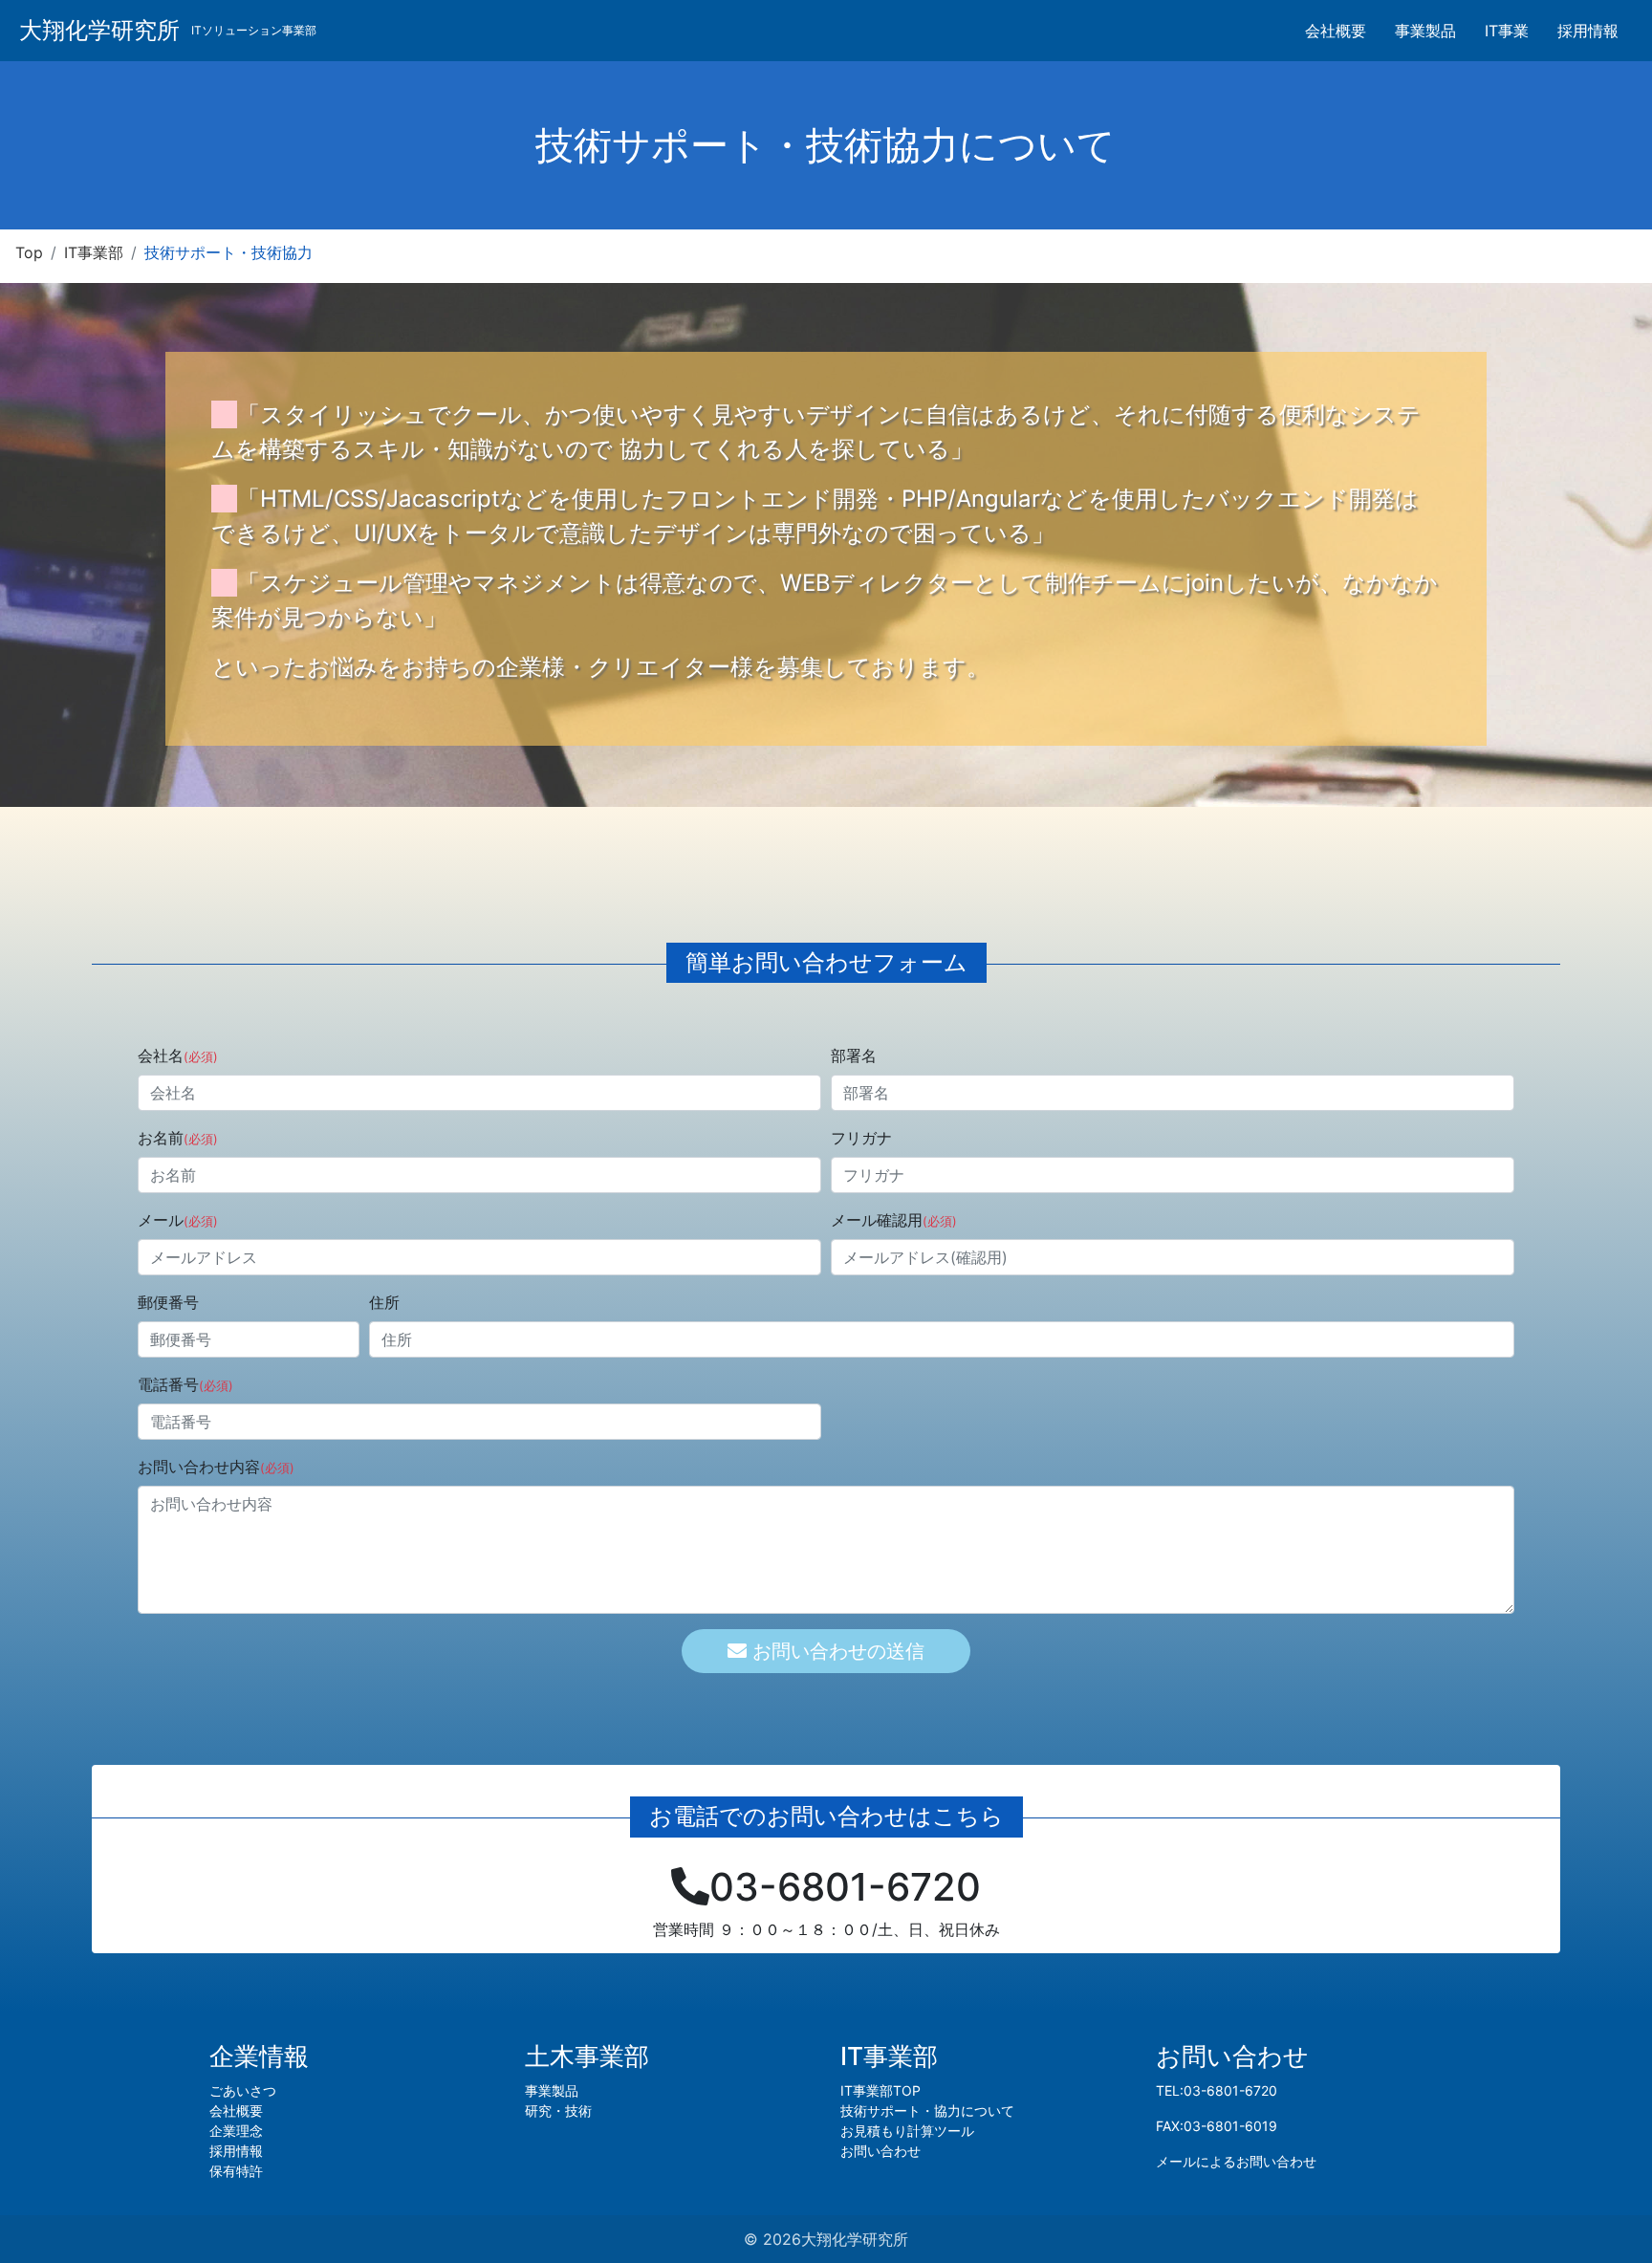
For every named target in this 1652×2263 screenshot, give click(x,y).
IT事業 (1507, 31)
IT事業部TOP (880, 2090)
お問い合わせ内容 (216, 1467)
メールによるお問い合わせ (1236, 2161)
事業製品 (1425, 31)
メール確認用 (894, 1220)
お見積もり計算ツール (907, 2131)
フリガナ (861, 1138)
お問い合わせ (880, 2151)
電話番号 (185, 1384)
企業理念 (236, 2131)
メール (178, 1220)
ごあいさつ (243, 2090)
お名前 (178, 1138)
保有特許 (236, 2171)
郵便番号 (168, 1302)
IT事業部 (94, 252)
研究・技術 (558, 2111)
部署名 (854, 1055)
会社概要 (1336, 31)
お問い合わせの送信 (836, 1651)
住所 (384, 1302)
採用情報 (1588, 31)
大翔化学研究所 (99, 30)
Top (29, 252)
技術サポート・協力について (927, 2111)
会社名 (178, 1055)
